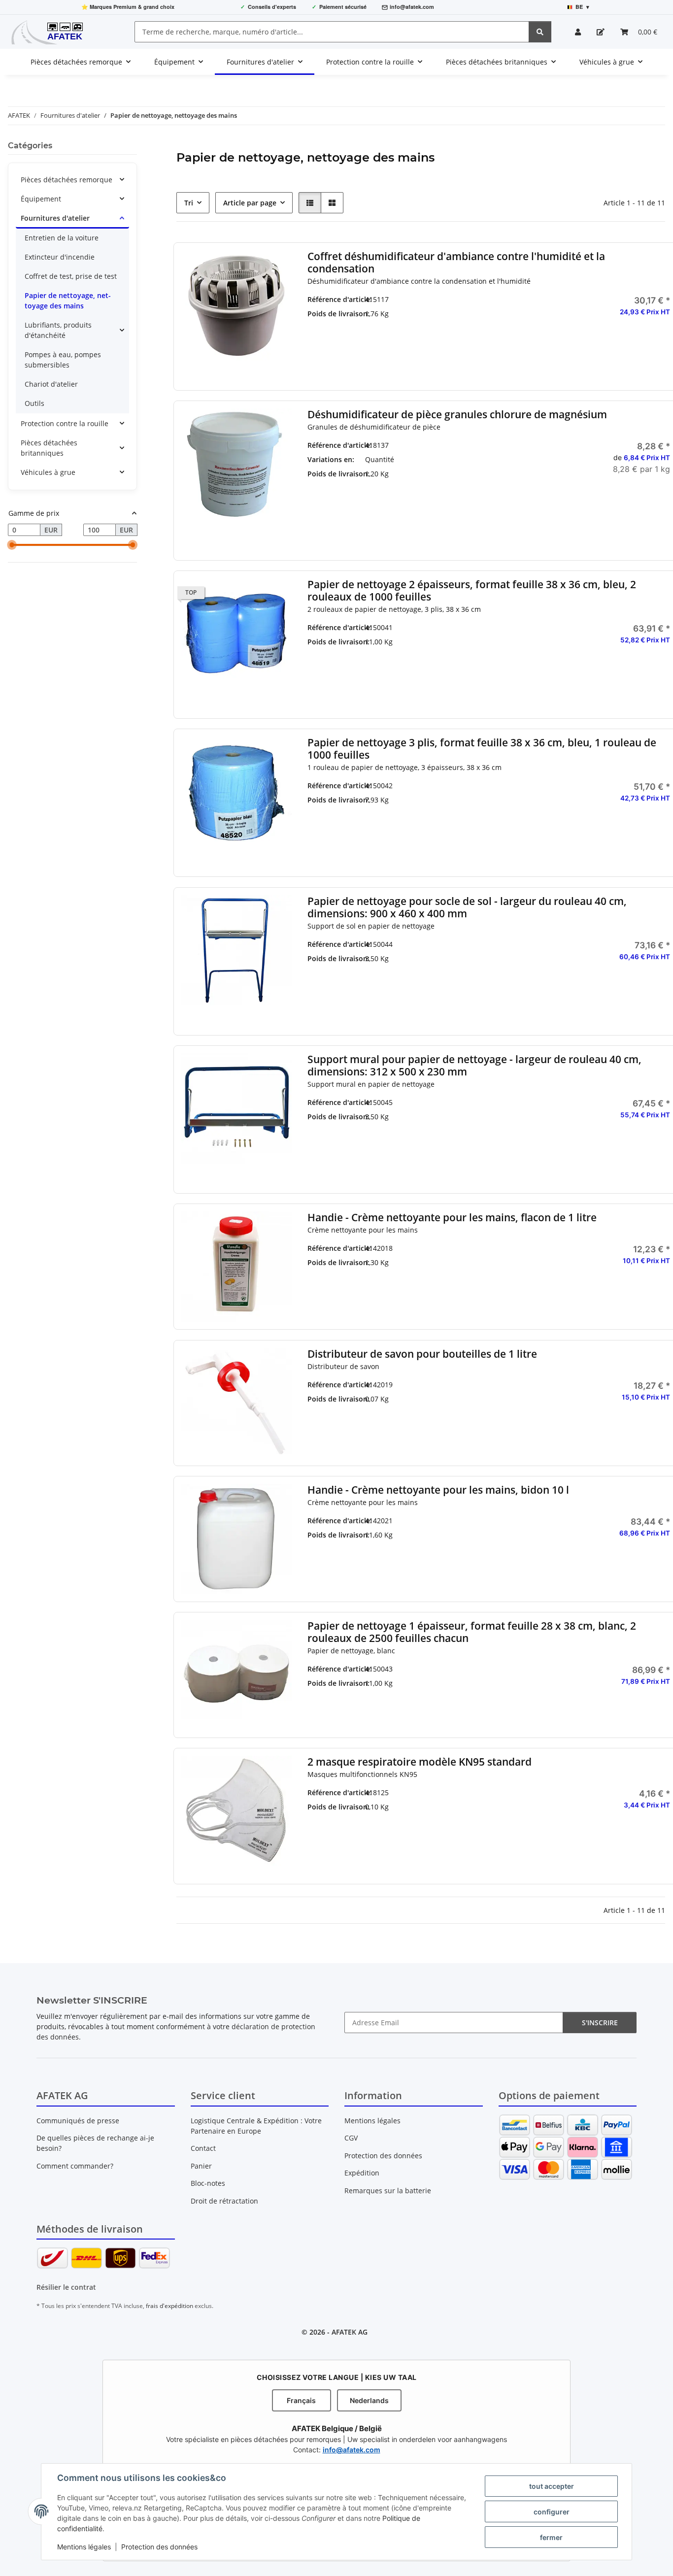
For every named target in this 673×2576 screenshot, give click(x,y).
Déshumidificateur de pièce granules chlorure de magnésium (457, 415)
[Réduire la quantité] (567, 343)
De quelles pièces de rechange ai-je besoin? (95, 2143)
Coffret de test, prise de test (71, 276)
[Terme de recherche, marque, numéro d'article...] (540, 32)
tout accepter (552, 2486)
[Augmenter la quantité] (663, 343)
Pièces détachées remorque (67, 180)
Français (301, 2400)
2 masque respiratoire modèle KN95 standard (420, 1762)
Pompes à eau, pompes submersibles (63, 360)
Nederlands (369, 2400)
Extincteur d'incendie (60, 257)
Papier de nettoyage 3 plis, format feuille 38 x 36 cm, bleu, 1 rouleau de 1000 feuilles (482, 749)
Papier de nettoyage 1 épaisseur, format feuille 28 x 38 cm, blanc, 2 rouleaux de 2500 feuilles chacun (472, 1632)
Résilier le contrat (66, 2287)
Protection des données (159, 2547)
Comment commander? (75, 2166)
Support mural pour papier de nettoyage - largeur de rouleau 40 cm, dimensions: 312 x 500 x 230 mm (474, 1066)
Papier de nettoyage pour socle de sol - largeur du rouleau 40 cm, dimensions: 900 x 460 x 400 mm (467, 907)
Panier (201, 2166)
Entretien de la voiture (62, 238)
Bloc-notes (208, 2183)
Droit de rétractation (224, 2201)
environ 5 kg (495, 489)
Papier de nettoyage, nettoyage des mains (68, 301)
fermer (551, 2537)
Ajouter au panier (615, 372)
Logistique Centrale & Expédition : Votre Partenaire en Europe (256, 2126)
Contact (203, 2148)
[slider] (12, 545)
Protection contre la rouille (65, 423)
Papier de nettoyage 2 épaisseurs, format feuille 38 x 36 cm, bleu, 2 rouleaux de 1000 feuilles (472, 591)
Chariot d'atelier (51, 384)
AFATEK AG (350, 2332)
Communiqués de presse (78, 2121)
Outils (34, 403)
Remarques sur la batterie (388, 2191)
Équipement (41, 199)
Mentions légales (84, 2547)
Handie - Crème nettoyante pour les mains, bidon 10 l (438, 1490)
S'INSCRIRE (600, 2023)
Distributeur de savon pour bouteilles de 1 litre (422, 1354)
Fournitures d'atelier (55, 218)
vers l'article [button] (615, 1292)
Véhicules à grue (48, 472)
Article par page (250, 203)
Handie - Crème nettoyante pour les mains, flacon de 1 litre (452, 1218)
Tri (189, 203)
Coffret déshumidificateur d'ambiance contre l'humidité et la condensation (456, 263)
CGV (351, 2138)
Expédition (362, 2173)
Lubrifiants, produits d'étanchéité (58, 330)
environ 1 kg (495, 465)
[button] (578, 32)
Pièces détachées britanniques (49, 448)
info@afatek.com (412, 7)
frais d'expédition (169, 2306)
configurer (552, 2512)
